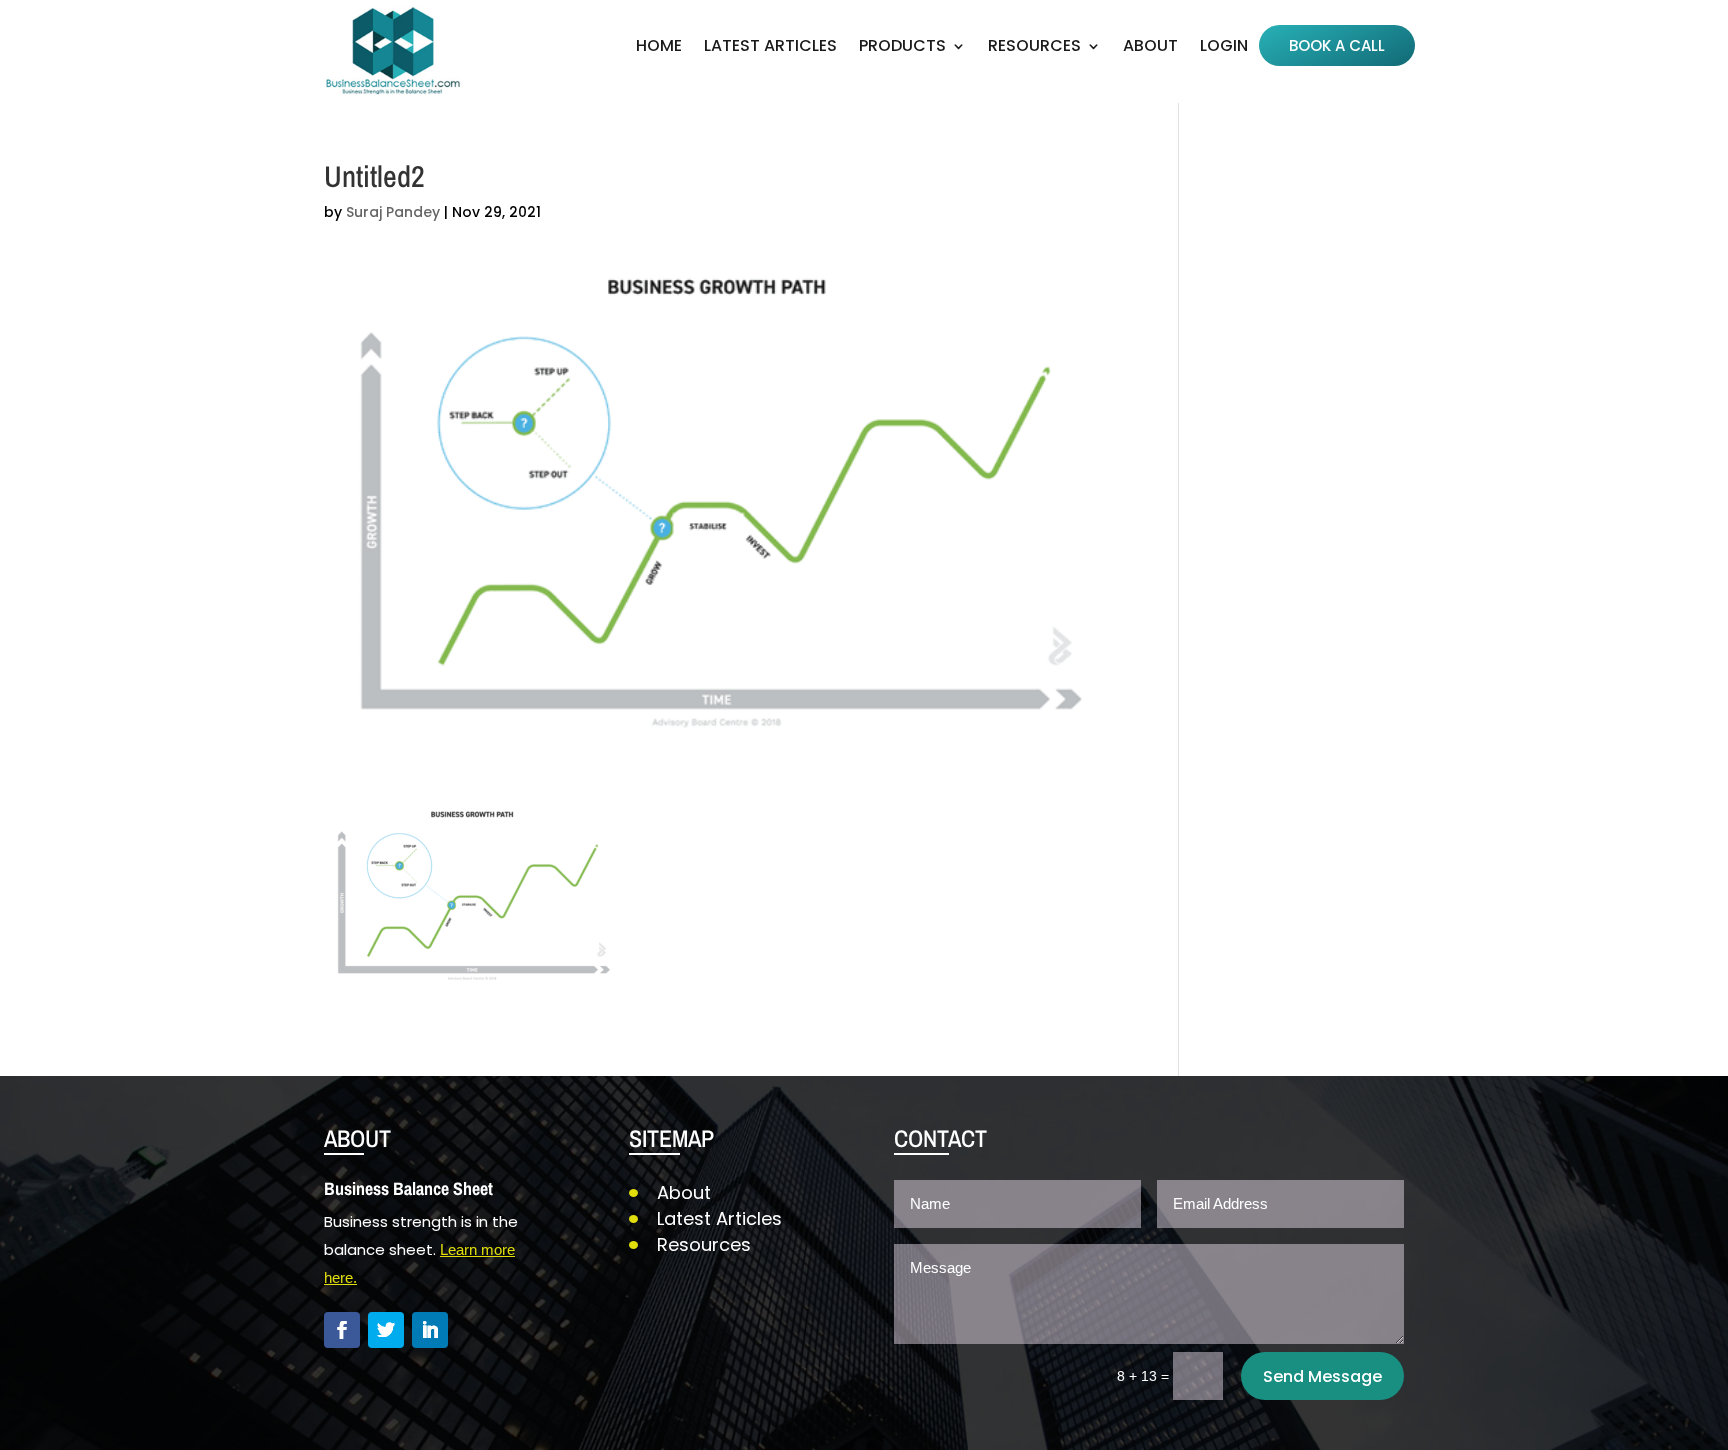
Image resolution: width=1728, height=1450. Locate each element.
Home (659, 48)
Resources (704, 1244)
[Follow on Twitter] (386, 1330)
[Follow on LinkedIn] (430, 1330)
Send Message (1322, 1376)
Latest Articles (770, 48)
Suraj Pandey (393, 212)
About (1150, 48)
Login (1224, 48)
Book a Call (1337, 47)
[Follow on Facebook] (342, 1330)
